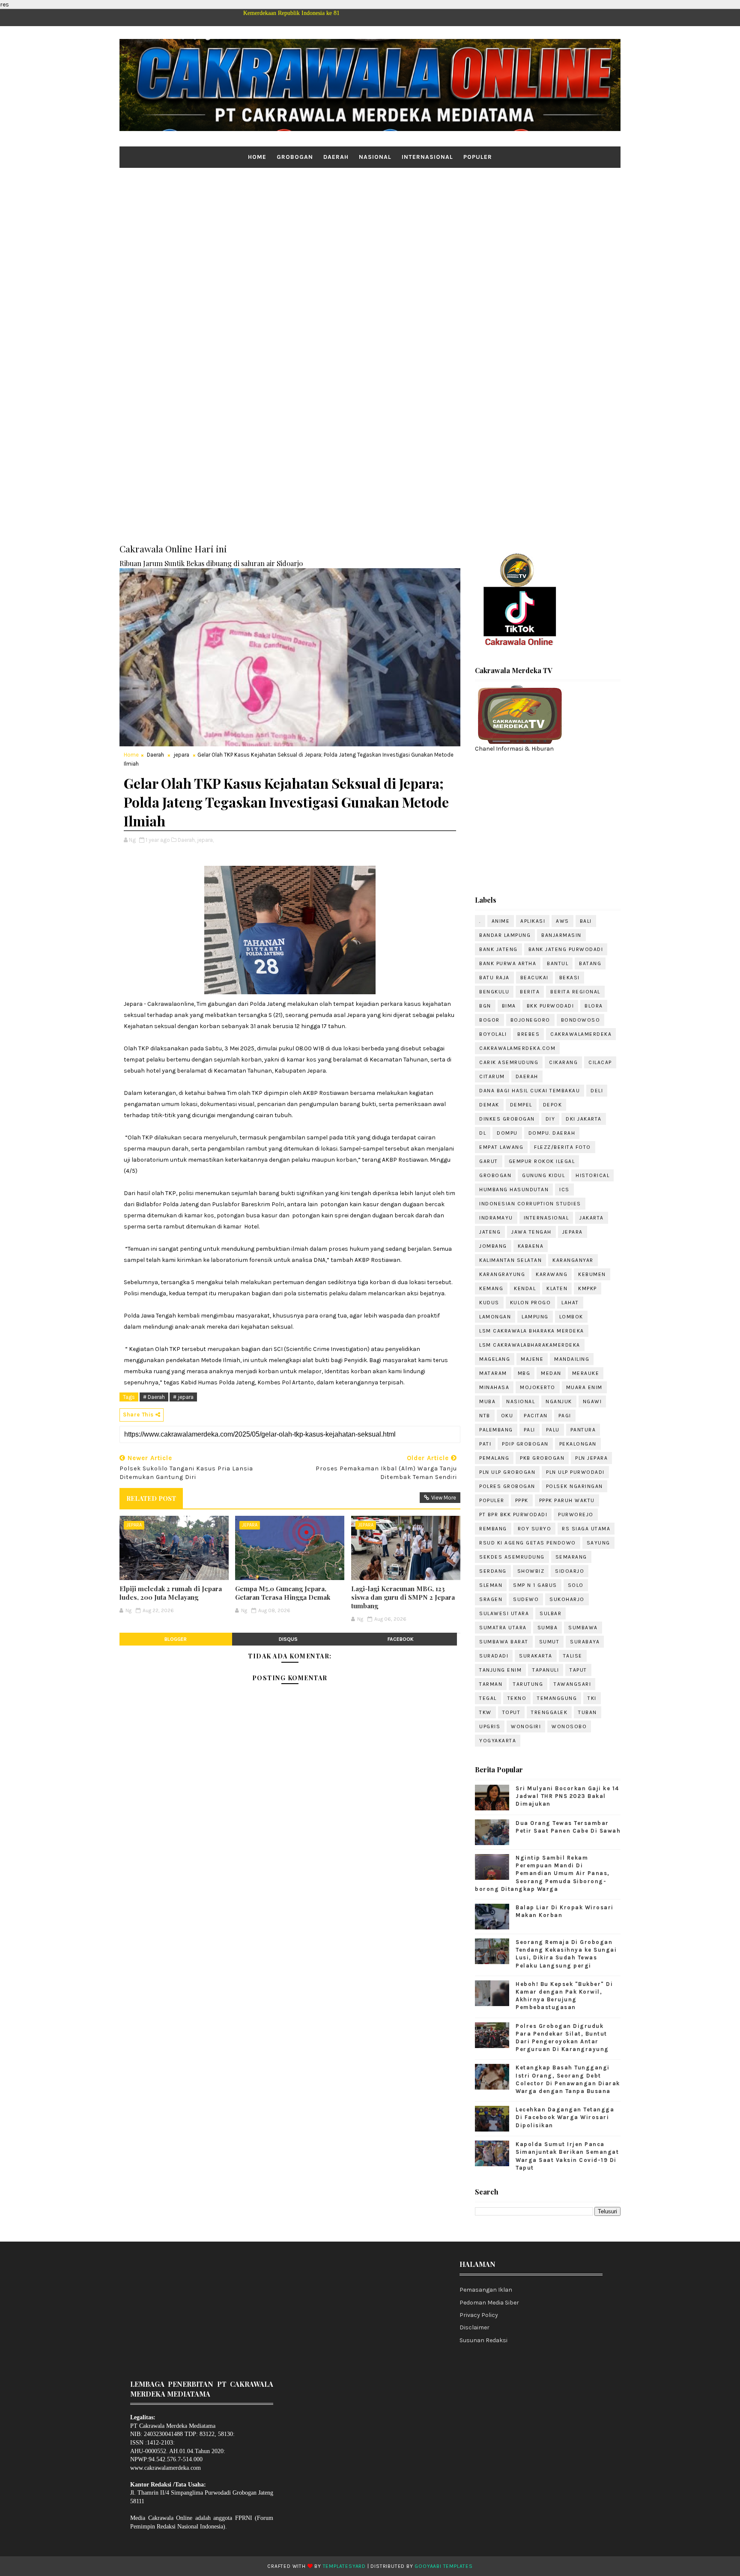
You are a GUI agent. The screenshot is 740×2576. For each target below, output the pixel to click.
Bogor (489, 1020)
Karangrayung (502, 1274)
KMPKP (588, 1288)
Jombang (493, 1246)
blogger (176, 1639)
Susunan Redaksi (483, 2340)
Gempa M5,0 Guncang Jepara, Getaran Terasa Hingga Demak (283, 1593)
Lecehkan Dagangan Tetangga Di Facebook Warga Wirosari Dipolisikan (565, 2117)
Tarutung (528, 1684)
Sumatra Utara (503, 1628)
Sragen (491, 1599)
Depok (553, 1105)
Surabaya (585, 1642)
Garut (489, 1161)
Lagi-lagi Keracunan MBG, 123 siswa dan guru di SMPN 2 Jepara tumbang (403, 1597)
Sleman (491, 1585)
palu (553, 1430)
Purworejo (576, 1515)
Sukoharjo (567, 1599)
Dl (483, 1133)
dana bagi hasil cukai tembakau (530, 1091)
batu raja (494, 978)
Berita (530, 992)
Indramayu (496, 1218)
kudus (489, 1303)
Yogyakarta (498, 1741)
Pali (530, 1430)
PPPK (522, 1500)
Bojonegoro (530, 1020)
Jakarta (592, 1218)
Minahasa (494, 1387)
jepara (181, 755)
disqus (288, 1639)
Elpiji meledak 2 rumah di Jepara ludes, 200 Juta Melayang (171, 1593)
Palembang (496, 1430)
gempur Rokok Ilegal (542, 1161)
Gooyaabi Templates (443, 2566)
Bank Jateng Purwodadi (566, 949)
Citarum (492, 1076)
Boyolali (493, 1034)
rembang (493, 1529)
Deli (597, 1091)
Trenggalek (549, 1712)
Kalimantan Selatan (510, 1260)
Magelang (495, 1359)
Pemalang (494, 1458)
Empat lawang (501, 1147)
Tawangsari (572, 1684)
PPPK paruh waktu (567, 1500)
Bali (586, 921)
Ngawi (592, 1401)
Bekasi (570, 978)
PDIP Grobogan (525, 1444)
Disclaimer (474, 2327)
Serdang (493, 1571)
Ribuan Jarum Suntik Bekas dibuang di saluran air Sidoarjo (211, 563)
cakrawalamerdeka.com (517, 1048)
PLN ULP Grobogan (507, 1472)
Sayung (598, 1543)
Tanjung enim (500, 1670)
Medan (551, 1373)
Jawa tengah (531, 1232)
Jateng (490, 1232)
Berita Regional (575, 992)
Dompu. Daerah (552, 1133)
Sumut (549, 1642)
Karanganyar (573, 1260)
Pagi (565, 1416)
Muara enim (584, 1387)
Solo (576, 1585)
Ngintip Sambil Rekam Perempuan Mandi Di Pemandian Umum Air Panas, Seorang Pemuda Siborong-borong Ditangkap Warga (542, 1873)
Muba (487, 1401)
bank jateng (498, 949)
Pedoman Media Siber (489, 2303)
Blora (594, 1006)
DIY (551, 1119)
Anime (501, 921)
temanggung (557, 1698)
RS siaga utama (586, 1529)
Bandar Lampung (505, 935)
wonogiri (526, 1726)
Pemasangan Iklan (486, 2290)
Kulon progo (531, 1303)
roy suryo (535, 1529)
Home (257, 157)
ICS (564, 1190)
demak (489, 1105)
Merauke (586, 1373)
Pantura (583, 1430)
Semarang (571, 1557)
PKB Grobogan (542, 1458)
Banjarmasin (561, 935)
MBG (524, 1373)
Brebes (528, 1034)
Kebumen (592, 1274)
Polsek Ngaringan (574, 1486)
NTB (485, 1416)
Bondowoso (581, 1020)
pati (485, 1444)
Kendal (525, 1288)
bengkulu (494, 992)
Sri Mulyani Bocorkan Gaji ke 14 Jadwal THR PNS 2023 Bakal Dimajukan (567, 1796)
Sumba (548, 1628)
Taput (578, 1670)
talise (573, 1656)
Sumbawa (583, 1628)
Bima (509, 1006)
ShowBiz (531, 1571)
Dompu (507, 1133)
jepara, (205, 840)
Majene (532, 1359)
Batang (590, 963)
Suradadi (494, 1656)
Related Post (151, 1498)
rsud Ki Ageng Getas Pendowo (528, 1543)
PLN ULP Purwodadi (575, 1472)
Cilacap (600, 1062)
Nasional (375, 157)
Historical (592, 1175)
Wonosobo (569, 1726)
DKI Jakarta (584, 1119)
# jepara (183, 1397)
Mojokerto (538, 1387)
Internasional (427, 157)
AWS (562, 921)
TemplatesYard (344, 2566)
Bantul (558, 963)
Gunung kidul (543, 1175)
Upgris (490, 1726)
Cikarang (563, 1062)
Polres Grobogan (507, 1486)
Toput (512, 1712)
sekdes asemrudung (512, 1557)
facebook (401, 1639)
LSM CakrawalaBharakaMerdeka (530, 1345)
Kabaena (531, 1246)
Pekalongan (578, 1444)
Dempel (521, 1105)
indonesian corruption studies (530, 1204)
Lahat (570, 1303)
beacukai (534, 978)
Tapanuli (546, 1670)
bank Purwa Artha (508, 963)
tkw (485, 1712)
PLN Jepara (591, 1458)
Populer (478, 157)
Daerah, (187, 840)
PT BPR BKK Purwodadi (513, 1515)
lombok (571, 1317)
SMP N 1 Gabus (535, 1585)
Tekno (517, 1698)
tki (592, 1698)
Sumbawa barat (504, 1642)
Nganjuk (559, 1401)
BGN (485, 1006)
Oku (507, 1416)
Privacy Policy (479, 2315)
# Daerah (154, 1397)
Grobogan (295, 157)
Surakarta (536, 1656)
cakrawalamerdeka (581, 1034)
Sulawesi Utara (504, 1613)
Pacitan (536, 1416)
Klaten (557, 1288)
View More (444, 1498)
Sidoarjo (570, 1571)
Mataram (493, 1373)
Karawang (552, 1274)
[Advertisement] (370, 234)
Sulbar (551, 1613)
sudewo (526, 1599)
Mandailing (572, 1359)
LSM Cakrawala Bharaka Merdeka (532, 1331)
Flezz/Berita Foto (562, 1147)
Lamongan (495, 1317)
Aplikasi (533, 921)
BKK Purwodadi (551, 1006)
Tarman (491, 1684)
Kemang (491, 1288)
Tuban (588, 1712)
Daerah (336, 157)
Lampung (535, 1317)
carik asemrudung (509, 1062)
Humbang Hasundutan (514, 1190)
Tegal (488, 1698)
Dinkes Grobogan (507, 1119)
